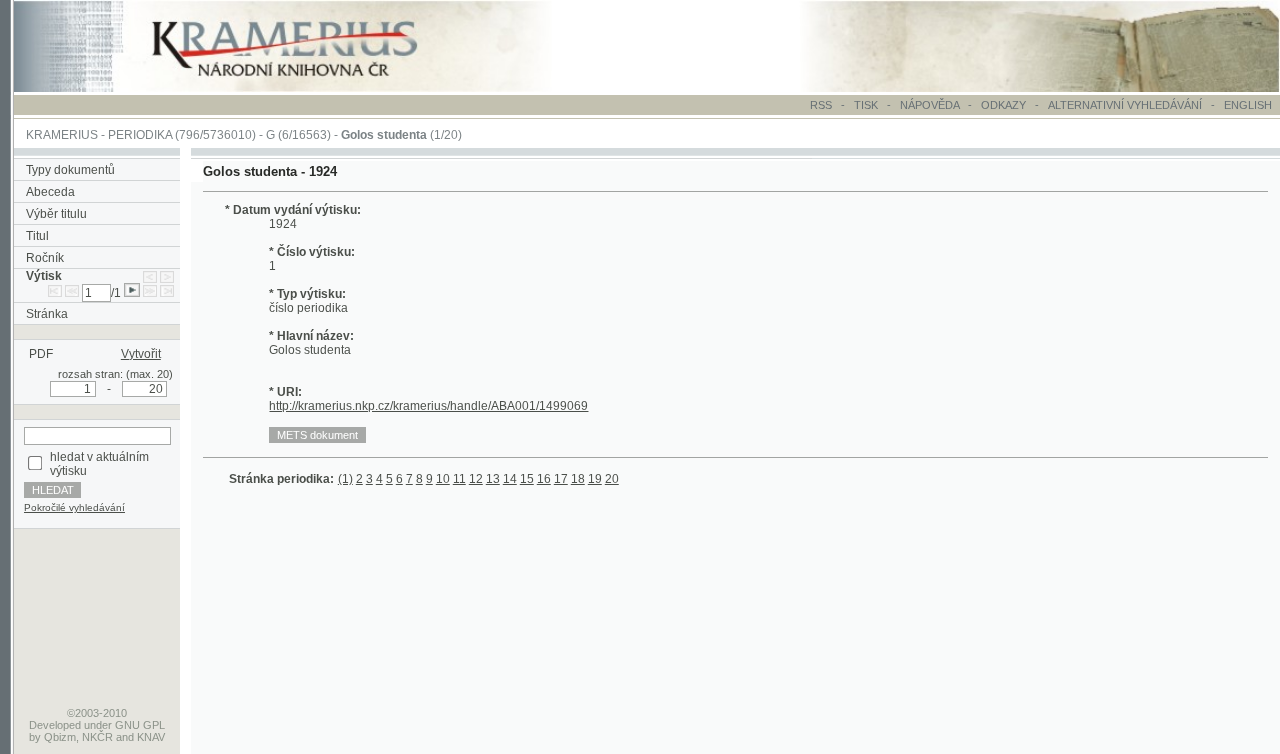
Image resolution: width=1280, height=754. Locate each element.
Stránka (47, 314)
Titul (37, 236)
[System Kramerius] (307, 88)
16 (544, 479)
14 (510, 479)
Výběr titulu (56, 214)
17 (561, 479)
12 (476, 479)
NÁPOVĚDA (929, 105)
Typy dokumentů (70, 170)
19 (595, 479)
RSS (821, 105)
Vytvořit (141, 354)
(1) (345, 479)
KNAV (151, 737)
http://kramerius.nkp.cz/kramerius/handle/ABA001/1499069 (428, 406)
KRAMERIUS (62, 135)
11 (459, 479)
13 (493, 479)
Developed (55, 725)
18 (578, 479)
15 (527, 479)
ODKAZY (1003, 105)
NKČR (97, 737)
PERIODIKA (140, 135)
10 (443, 479)
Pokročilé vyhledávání (74, 507)
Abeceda (50, 192)
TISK (867, 105)
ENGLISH (1248, 105)
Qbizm (60, 737)
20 (612, 479)
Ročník (45, 258)
